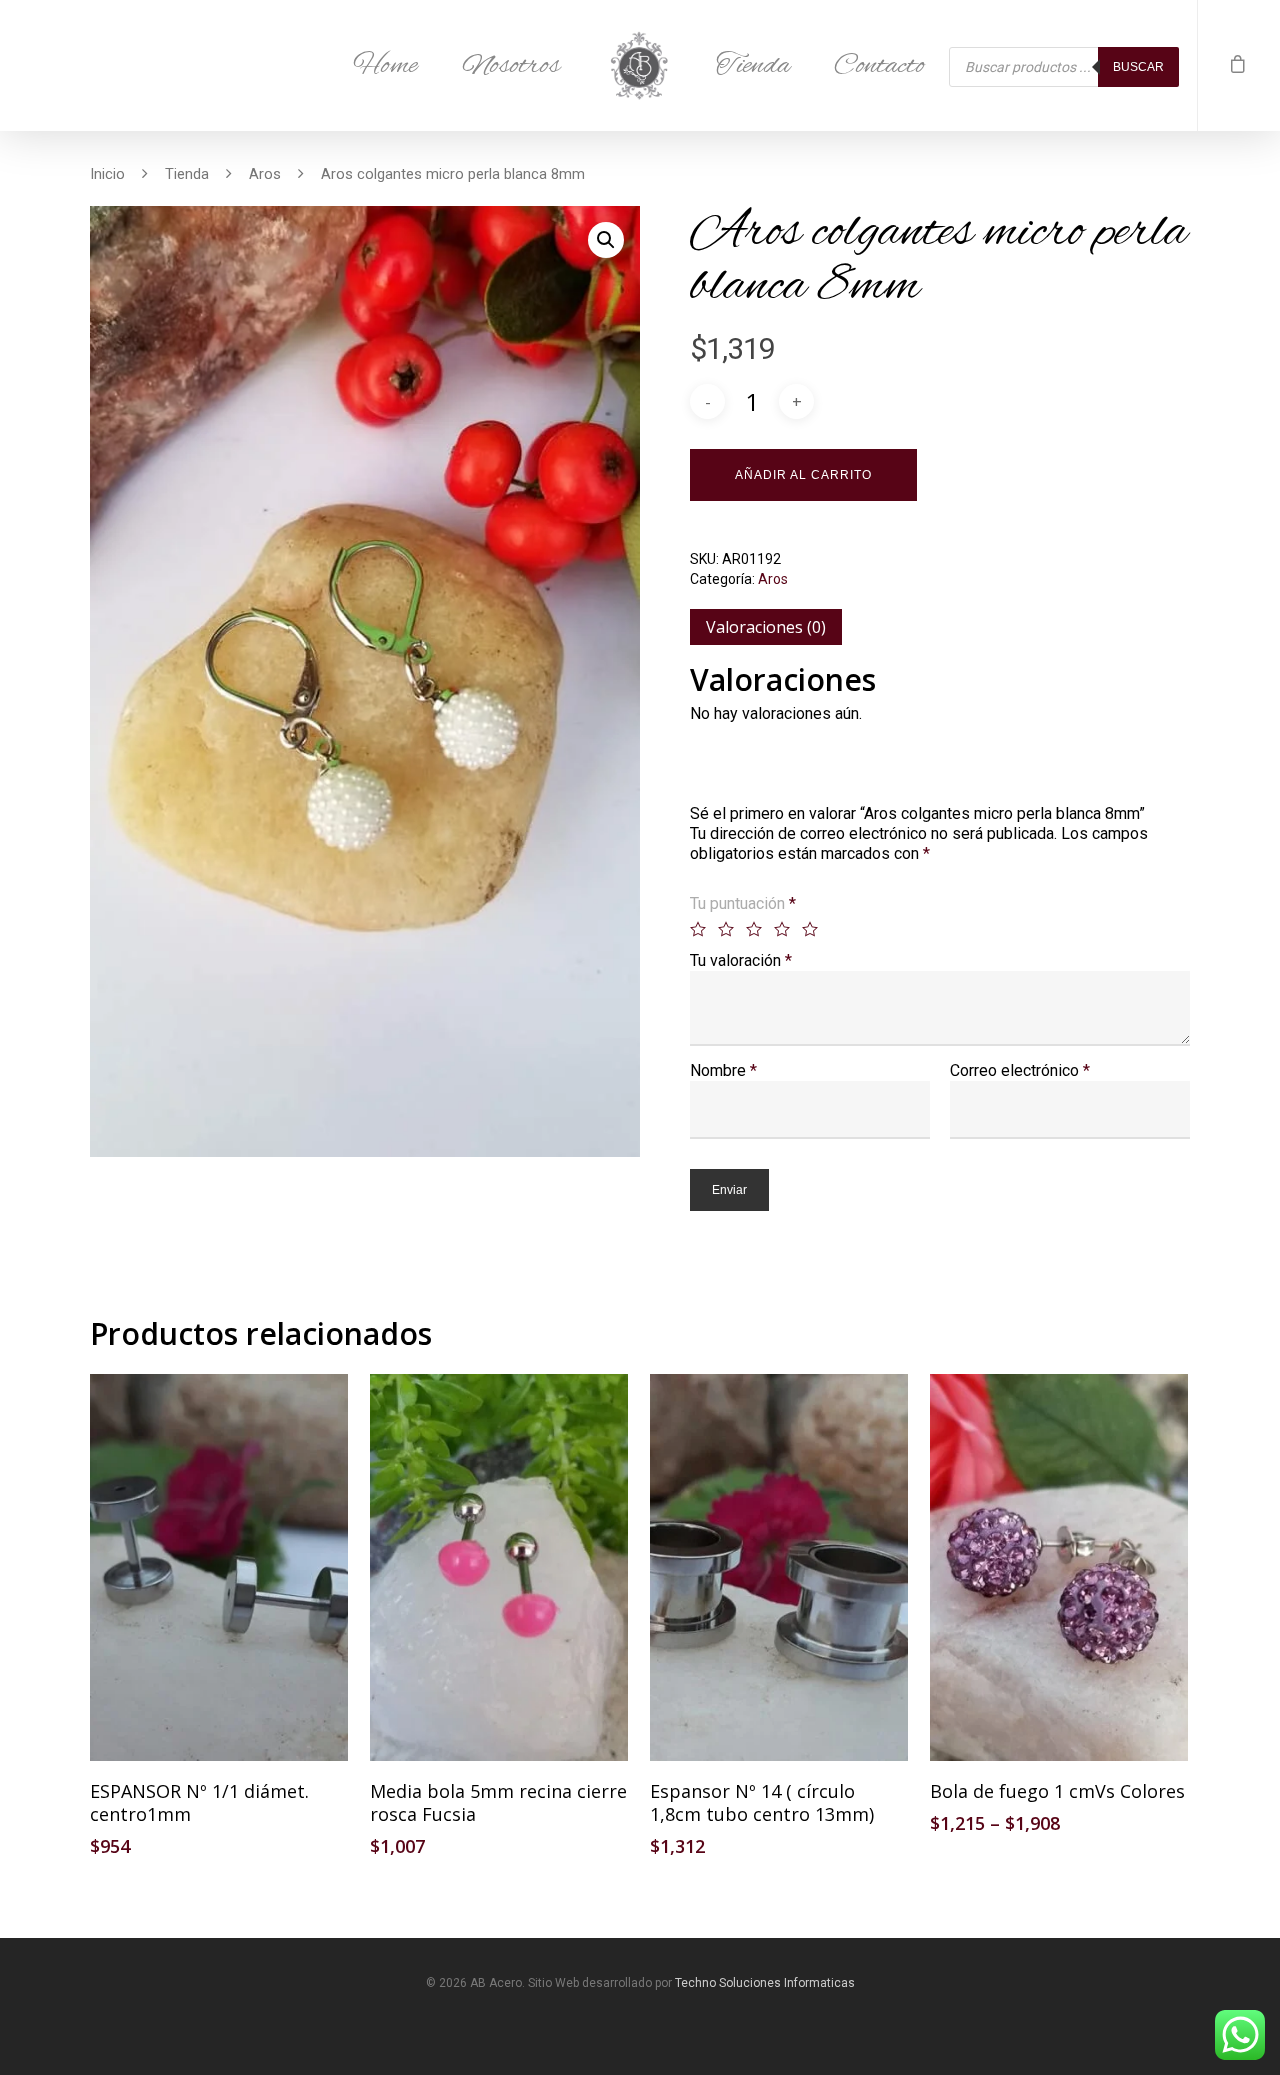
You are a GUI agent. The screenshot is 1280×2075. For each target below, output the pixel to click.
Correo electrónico (1020, 1070)
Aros (265, 174)
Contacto (879, 66)
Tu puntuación (743, 903)
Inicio (107, 174)
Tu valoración (741, 960)
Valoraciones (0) (766, 627)
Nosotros (511, 66)
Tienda (753, 66)
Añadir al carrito (803, 475)
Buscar (1138, 67)
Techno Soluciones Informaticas (765, 1983)
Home (385, 66)
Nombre (723, 1070)
